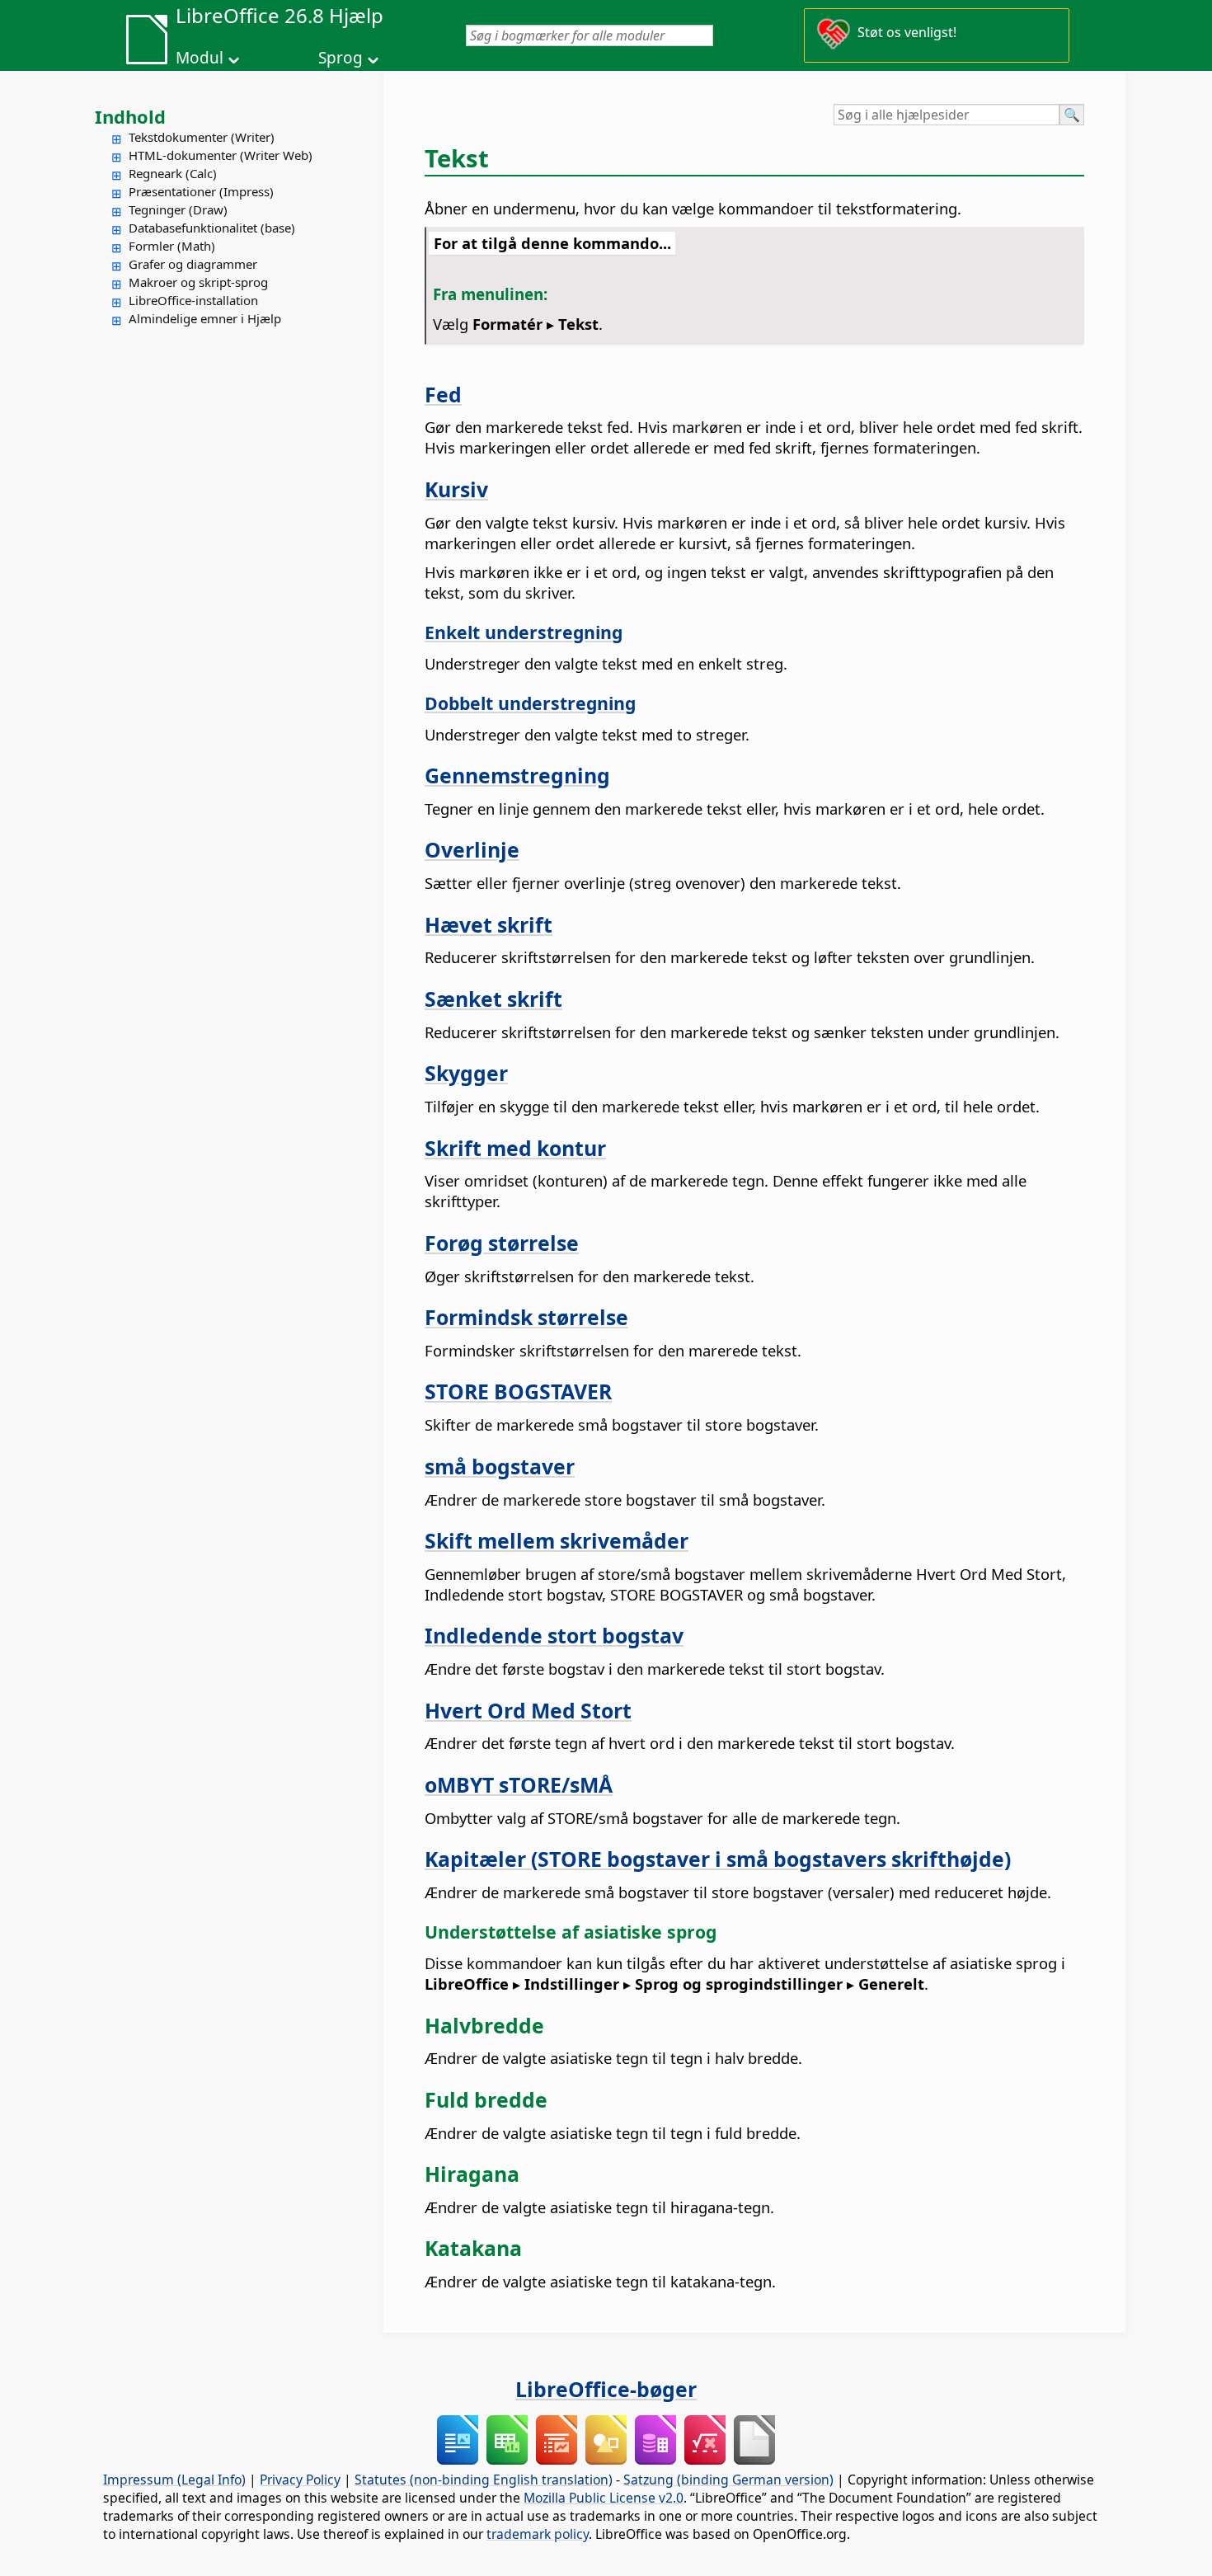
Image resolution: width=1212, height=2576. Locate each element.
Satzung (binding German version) (728, 2480)
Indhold (130, 116)
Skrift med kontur (515, 1148)
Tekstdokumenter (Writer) (202, 137)
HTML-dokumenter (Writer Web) (221, 155)
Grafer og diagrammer (193, 264)
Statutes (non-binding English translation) (484, 2480)
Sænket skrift (493, 999)
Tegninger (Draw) (178, 209)
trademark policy (538, 2534)
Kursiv (456, 489)
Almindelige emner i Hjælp (205, 318)
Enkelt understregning (524, 632)
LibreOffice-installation (193, 300)
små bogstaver (500, 1466)
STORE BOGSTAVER (518, 1391)
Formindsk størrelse (526, 1317)
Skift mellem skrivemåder (557, 1540)
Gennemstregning (517, 775)
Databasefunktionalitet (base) (212, 228)
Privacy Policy (300, 2480)
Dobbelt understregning (530, 703)
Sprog (341, 58)
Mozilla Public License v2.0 (604, 2498)
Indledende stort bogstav (554, 1635)
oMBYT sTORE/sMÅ (519, 1784)
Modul (200, 58)
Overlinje (472, 849)
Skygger (466, 1073)
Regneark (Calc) (173, 173)
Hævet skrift (489, 924)
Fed (443, 394)
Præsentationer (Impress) (201, 191)
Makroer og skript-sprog (198, 282)
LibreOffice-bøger (606, 2389)
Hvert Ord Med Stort (528, 1710)
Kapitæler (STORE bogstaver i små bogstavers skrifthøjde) (718, 1859)
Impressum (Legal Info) (174, 2480)
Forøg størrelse (502, 1243)
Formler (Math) (172, 246)
